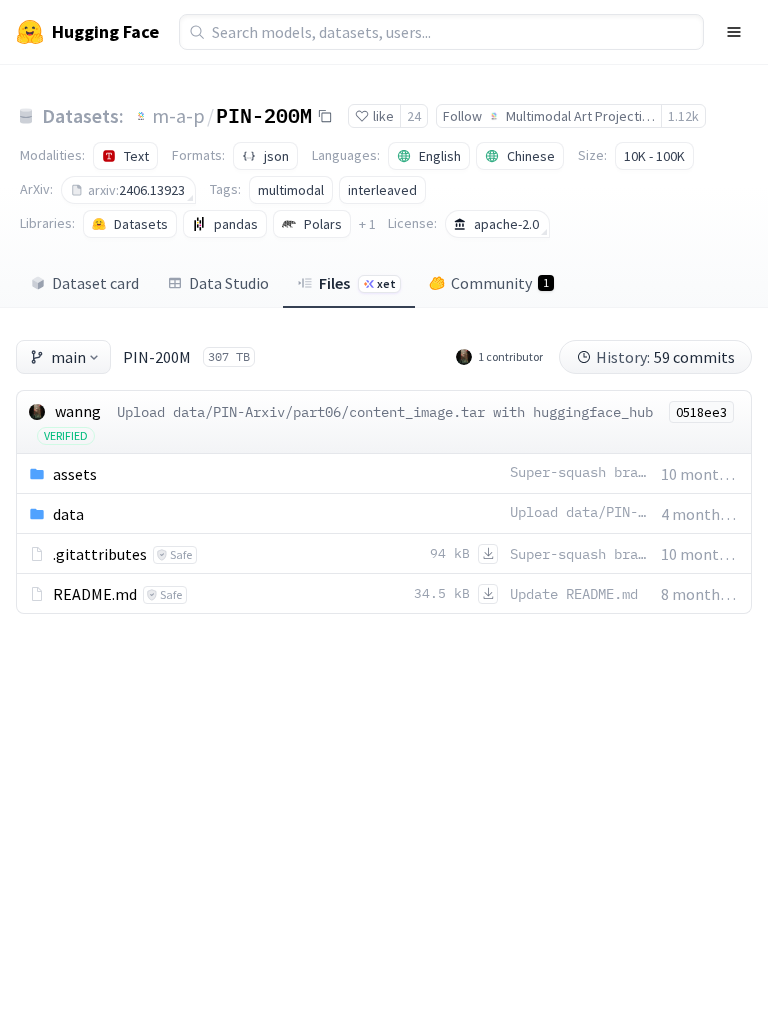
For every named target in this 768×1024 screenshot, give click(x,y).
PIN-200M (264, 115)
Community (500, 283)
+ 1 (367, 224)
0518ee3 (701, 412)
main (68, 357)
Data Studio (229, 283)
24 (414, 116)
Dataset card (95, 283)
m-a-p (178, 115)
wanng (78, 411)
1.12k (683, 116)
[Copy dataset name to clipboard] (325, 116)
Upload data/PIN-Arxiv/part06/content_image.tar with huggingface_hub (385, 412)
